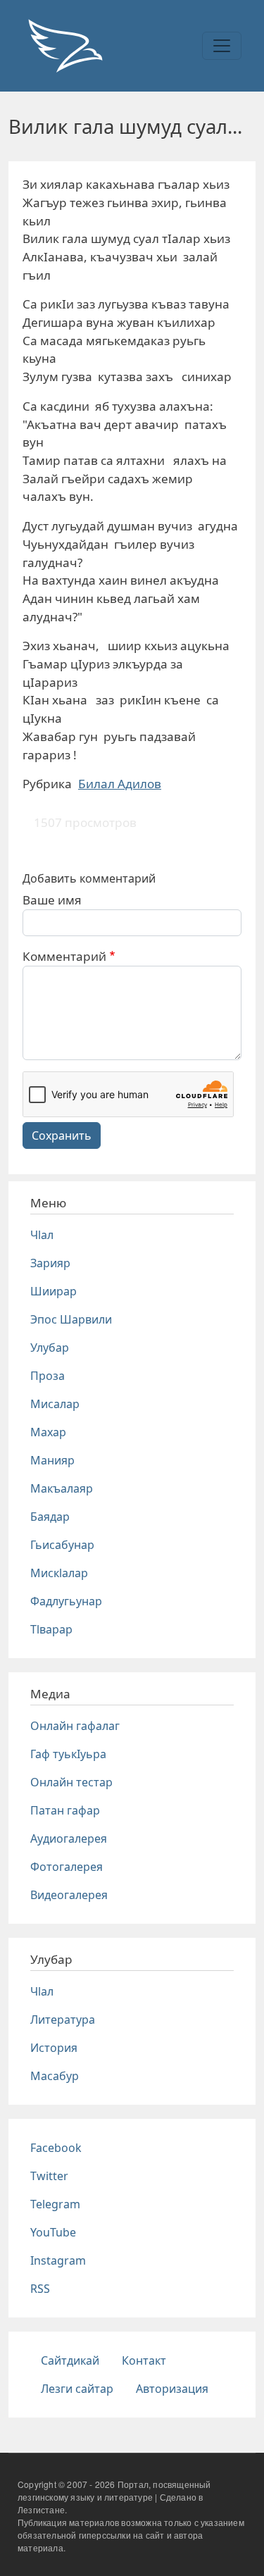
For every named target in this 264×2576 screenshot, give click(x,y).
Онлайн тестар (71, 1782)
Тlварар (51, 1629)
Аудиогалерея (69, 1838)
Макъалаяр (62, 1488)
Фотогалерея (67, 1867)
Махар (48, 1432)
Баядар (50, 1517)
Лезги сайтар (77, 2389)
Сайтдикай (70, 2360)
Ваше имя (52, 900)
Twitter (49, 2176)
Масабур (55, 2076)
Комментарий (64, 956)
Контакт (144, 2360)
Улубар (50, 1348)
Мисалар (55, 1404)
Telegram (55, 2204)
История (54, 2048)
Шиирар (54, 1291)
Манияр (52, 1460)
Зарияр (50, 1263)
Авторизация (172, 2389)
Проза (48, 1376)
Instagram (58, 2260)
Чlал (42, 1235)
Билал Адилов (120, 784)
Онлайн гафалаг (75, 1726)
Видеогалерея (69, 1895)
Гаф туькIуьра (68, 1754)
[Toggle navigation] (222, 46)
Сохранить (62, 1135)
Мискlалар (59, 1573)
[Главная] (65, 46)
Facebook (56, 2148)
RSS (40, 2289)
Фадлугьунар (66, 1601)
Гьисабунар (62, 1545)
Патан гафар (65, 1810)
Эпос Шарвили (71, 1319)
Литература (63, 2020)
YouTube (53, 2232)
